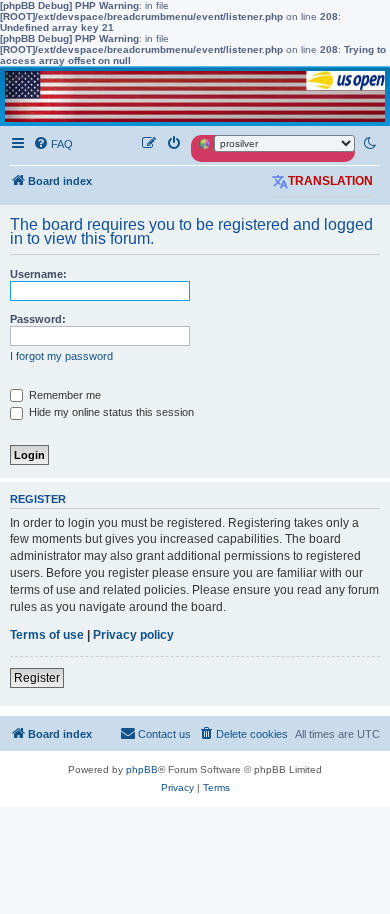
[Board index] (195, 96)
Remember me (63, 395)
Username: (38, 274)
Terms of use (47, 635)
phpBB (142, 769)
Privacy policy (133, 635)
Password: (38, 319)
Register (37, 678)
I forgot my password (61, 356)
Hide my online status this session (110, 412)
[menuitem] (53, 144)
